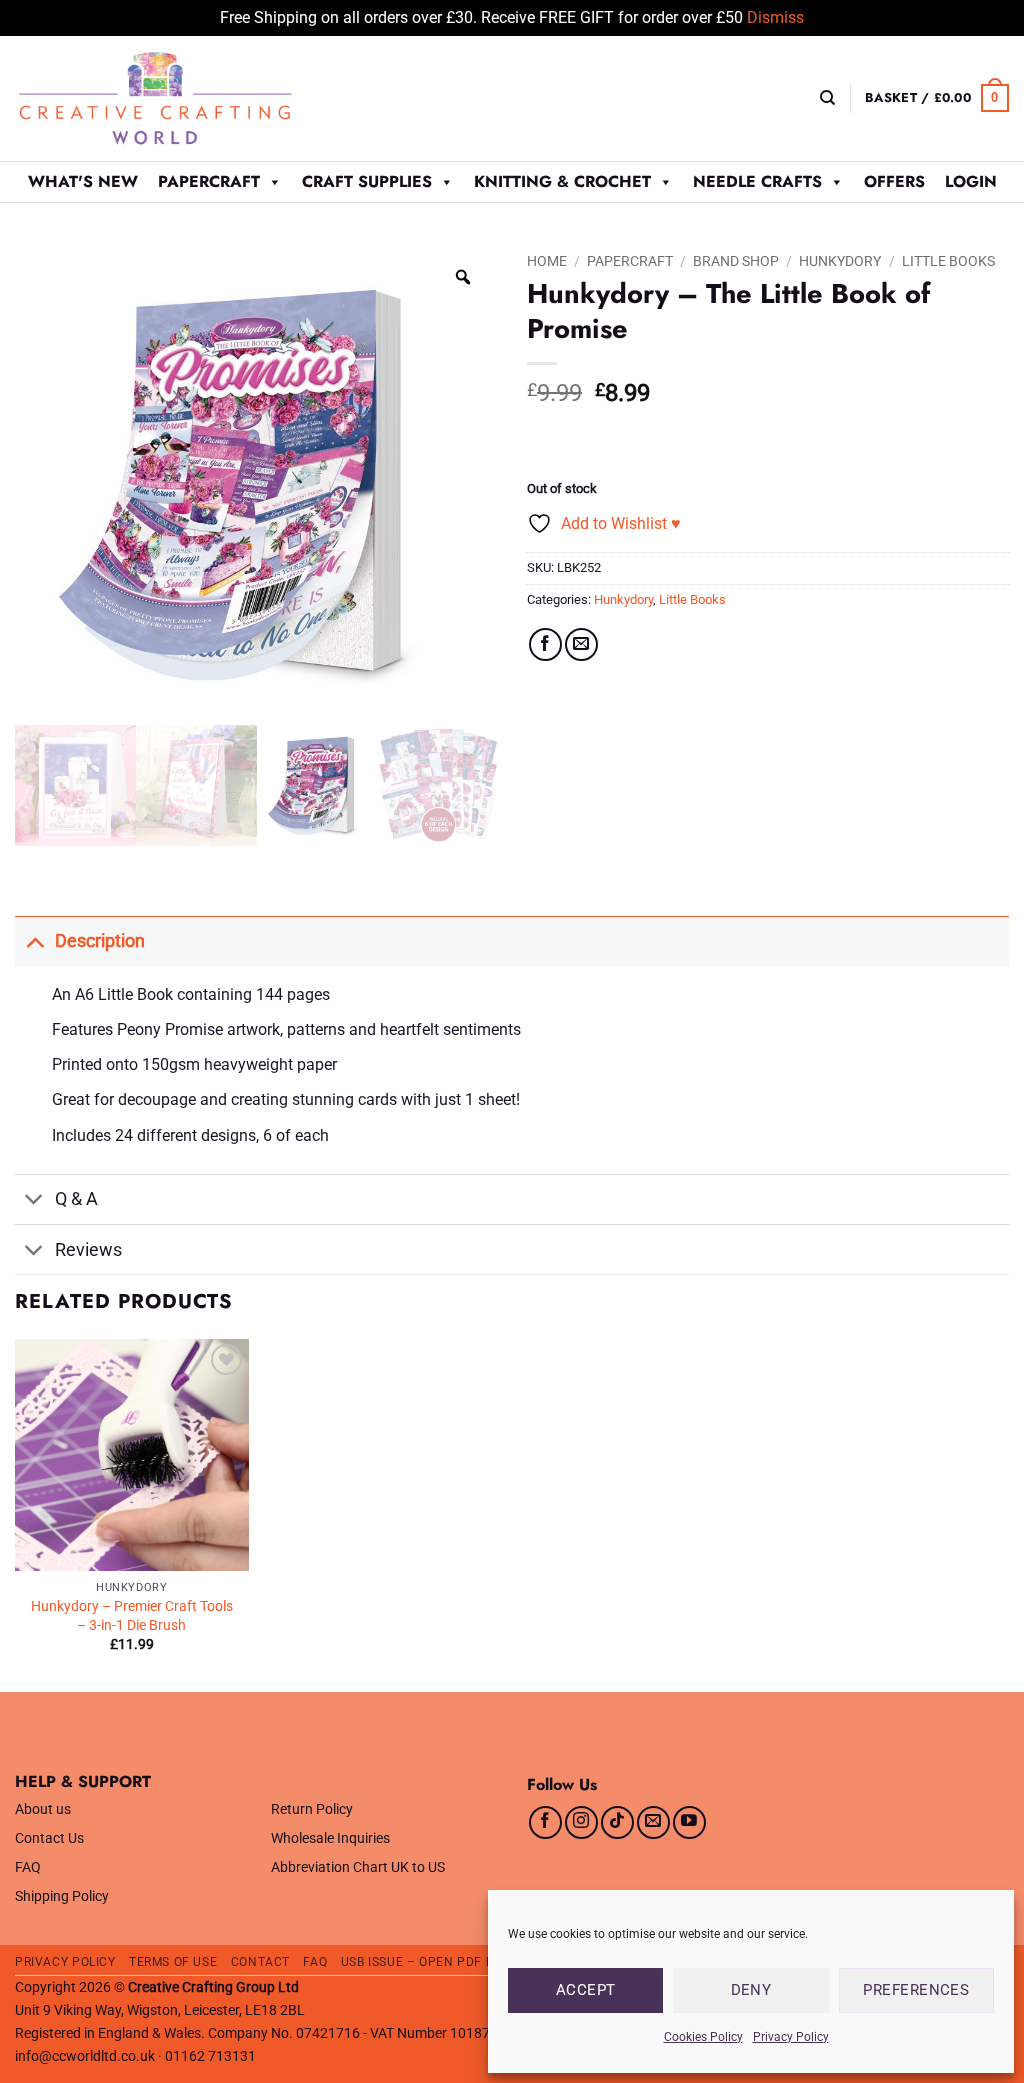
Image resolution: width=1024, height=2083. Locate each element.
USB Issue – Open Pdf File (426, 1962)
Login (971, 181)
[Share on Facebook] (545, 644)
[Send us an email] (653, 1822)
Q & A (76, 1199)
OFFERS (894, 181)
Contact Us (49, 1838)
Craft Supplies (367, 181)
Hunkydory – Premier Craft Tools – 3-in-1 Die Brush (132, 1616)
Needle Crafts (757, 181)
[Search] (827, 98)
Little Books (948, 261)
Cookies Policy (703, 2037)
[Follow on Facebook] (545, 1822)
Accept (586, 1990)
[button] (937, 98)
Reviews (88, 1250)
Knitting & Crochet (562, 181)
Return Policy (312, 1809)
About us (43, 1809)
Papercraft (209, 181)
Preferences (916, 1990)
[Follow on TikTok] (617, 1822)
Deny (751, 1990)
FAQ (28, 1867)
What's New (83, 181)
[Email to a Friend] (581, 644)
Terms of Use (173, 1962)
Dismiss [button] (775, 17)
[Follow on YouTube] (689, 1822)
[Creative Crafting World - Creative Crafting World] (192, 98)
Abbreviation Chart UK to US (358, 1867)
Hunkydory (840, 261)
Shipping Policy (62, 1896)
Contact (260, 1962)
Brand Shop (736, 261)
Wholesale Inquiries (330, 1838)
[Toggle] (34, 940)
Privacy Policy (791, 2037)
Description (100, 941)
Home (547, 261)
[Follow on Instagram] (581, 1822)
